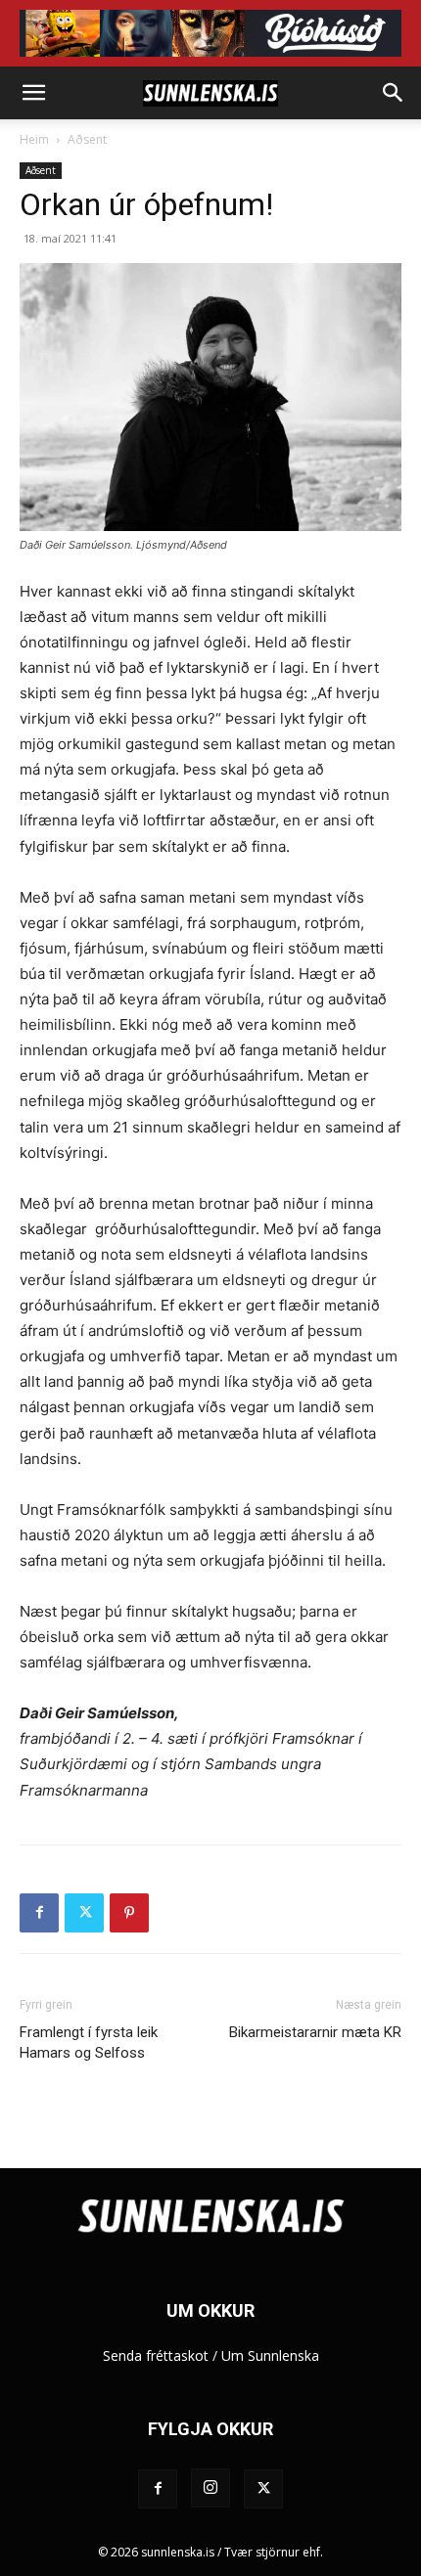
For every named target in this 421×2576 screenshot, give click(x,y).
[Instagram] (210, 2488)
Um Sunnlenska (270, 2355)
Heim (34, 139)
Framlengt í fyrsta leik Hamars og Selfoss (89, 2043)
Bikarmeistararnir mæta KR (315, 2032)
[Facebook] (39, 1913)
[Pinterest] (129, 1913)
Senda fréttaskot (156, 2355)
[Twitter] (84, 1913)
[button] (33, 93)
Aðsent (87, 139)
